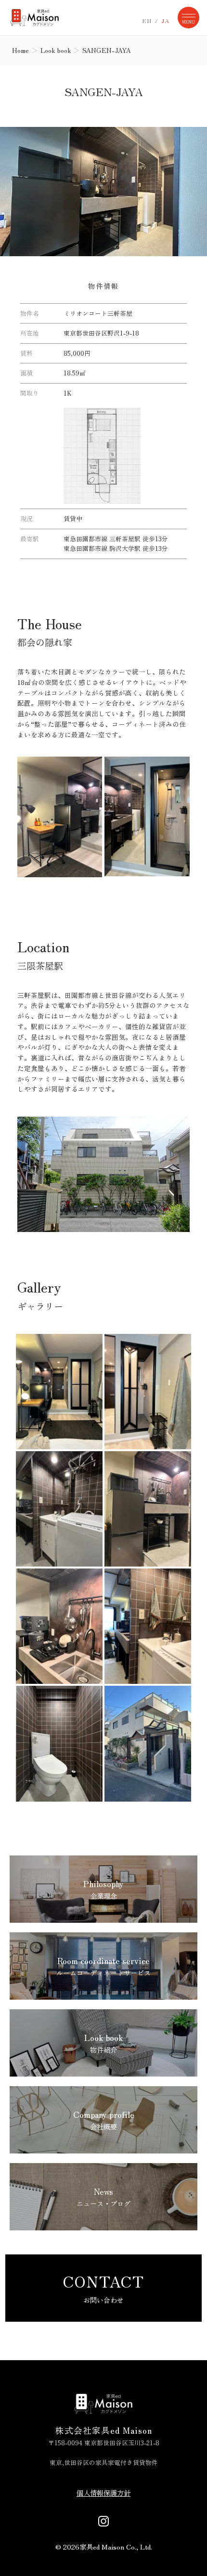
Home (20, 50)
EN (147, 21)
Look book (56, 50)
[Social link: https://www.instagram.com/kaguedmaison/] (103, 2520)
